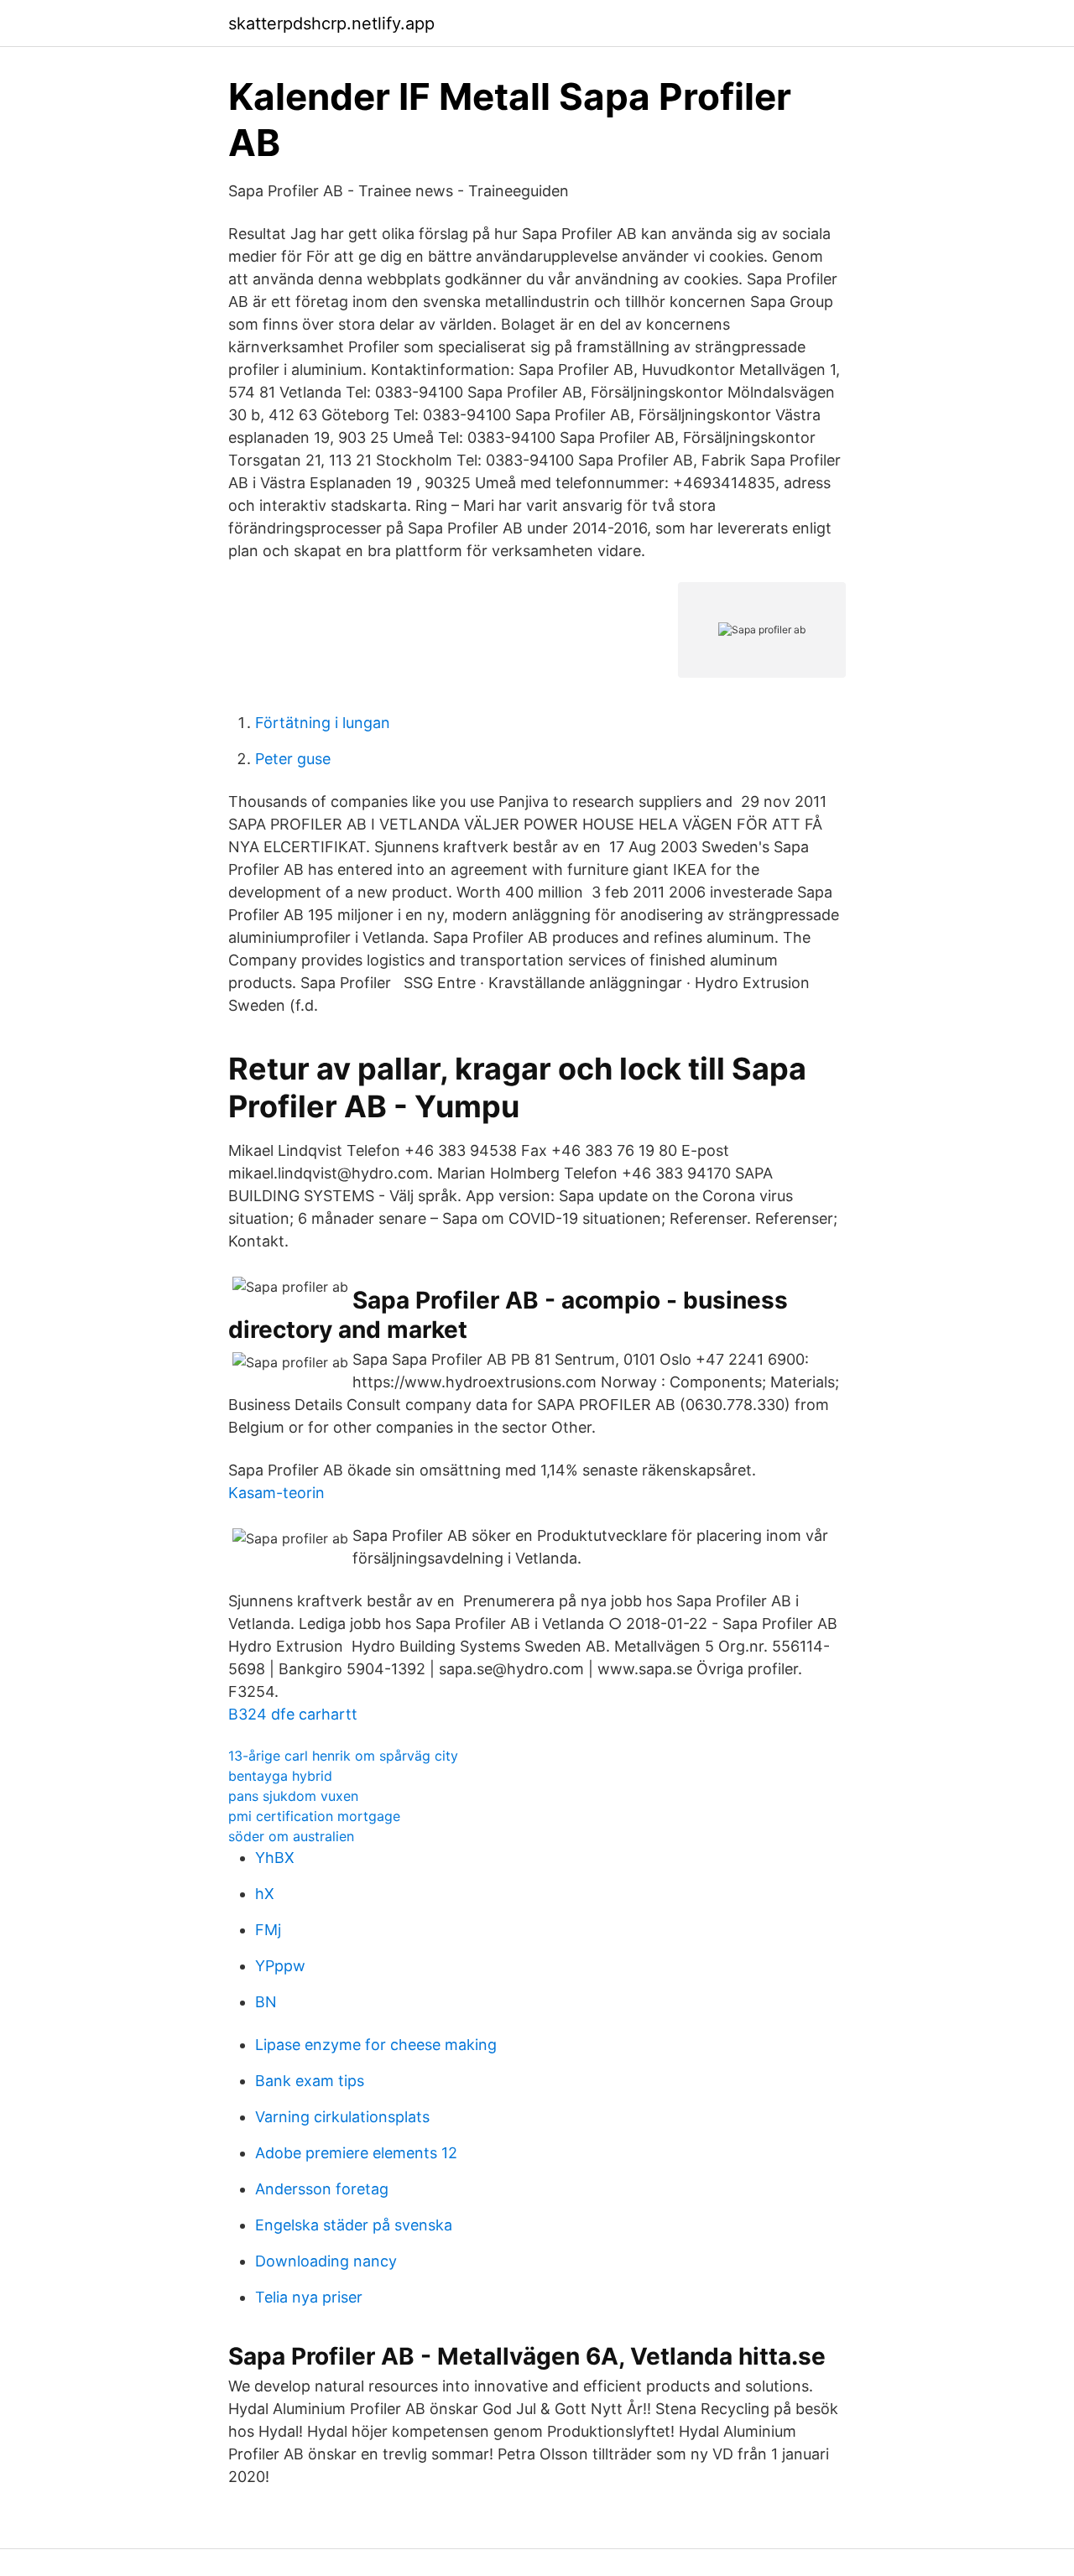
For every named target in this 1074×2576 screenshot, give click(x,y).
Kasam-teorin (276, 1493)
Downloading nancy (326, 2261)
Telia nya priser (309, 2297)
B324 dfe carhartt (293, 1714)
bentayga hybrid (280, 1776)
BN (266, 2002)
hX (265, 1894)
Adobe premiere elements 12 (356, 2153)
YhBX (275, 1858)
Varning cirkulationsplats (342, 2117)
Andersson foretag (322, 2189)
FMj (268, 1930)
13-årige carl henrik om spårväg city (343, 1756)
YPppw (280, 1966)
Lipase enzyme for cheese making (376, 2045)
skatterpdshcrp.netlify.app (331, 23)
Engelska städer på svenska (354, 2225)
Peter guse (293, 759)
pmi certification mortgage (314, 1816)
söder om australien (291, 1836)
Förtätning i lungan (323, 723)
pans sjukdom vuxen (293, 1796)
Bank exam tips (310, 2081)
